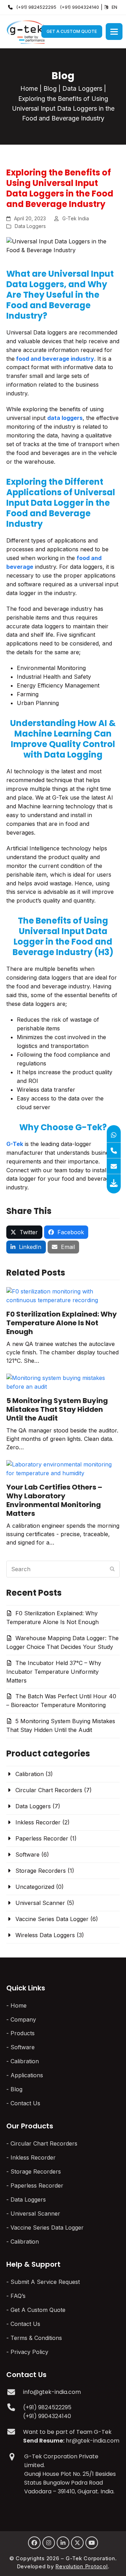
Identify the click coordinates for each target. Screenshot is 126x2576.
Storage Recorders (41, 1871)
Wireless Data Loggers (45, 1935)
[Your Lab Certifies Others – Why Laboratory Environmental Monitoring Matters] (63, 1468)
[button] (114, 32)
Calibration (30, 1774)
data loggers (65, 418)
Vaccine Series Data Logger (52, 1919)
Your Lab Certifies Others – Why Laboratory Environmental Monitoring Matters (54, 1500)
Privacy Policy (29, 2352)
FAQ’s (18, 2296)
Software (27, 1855)
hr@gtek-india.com (93, 2441)
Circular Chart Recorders (49, 1790)
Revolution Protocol (81, 2566)
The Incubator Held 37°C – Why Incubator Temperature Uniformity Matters (54, 1672)
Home (29, 88)
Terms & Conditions (36, 2338)
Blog (50, 88)
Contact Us (25, 2103)
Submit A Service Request (45, 2282)
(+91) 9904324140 (79, 7)
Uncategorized (35, 1887)
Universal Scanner (40, 1903)
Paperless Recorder (42, 1838)
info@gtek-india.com (52, 2392)
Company (23, 2019)
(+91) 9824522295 (36, 7)
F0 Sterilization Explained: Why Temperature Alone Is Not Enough (62, 1323)
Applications (27, 2075)
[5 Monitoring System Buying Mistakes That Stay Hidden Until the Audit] (63, 1382)
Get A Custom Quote (72, 31)
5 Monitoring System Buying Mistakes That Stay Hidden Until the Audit (57, 1409)
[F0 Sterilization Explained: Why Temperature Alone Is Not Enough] (63, 1295)
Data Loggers (82, 88)
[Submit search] (112, 1569)
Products (23, 2033)
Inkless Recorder (38, 1822)
